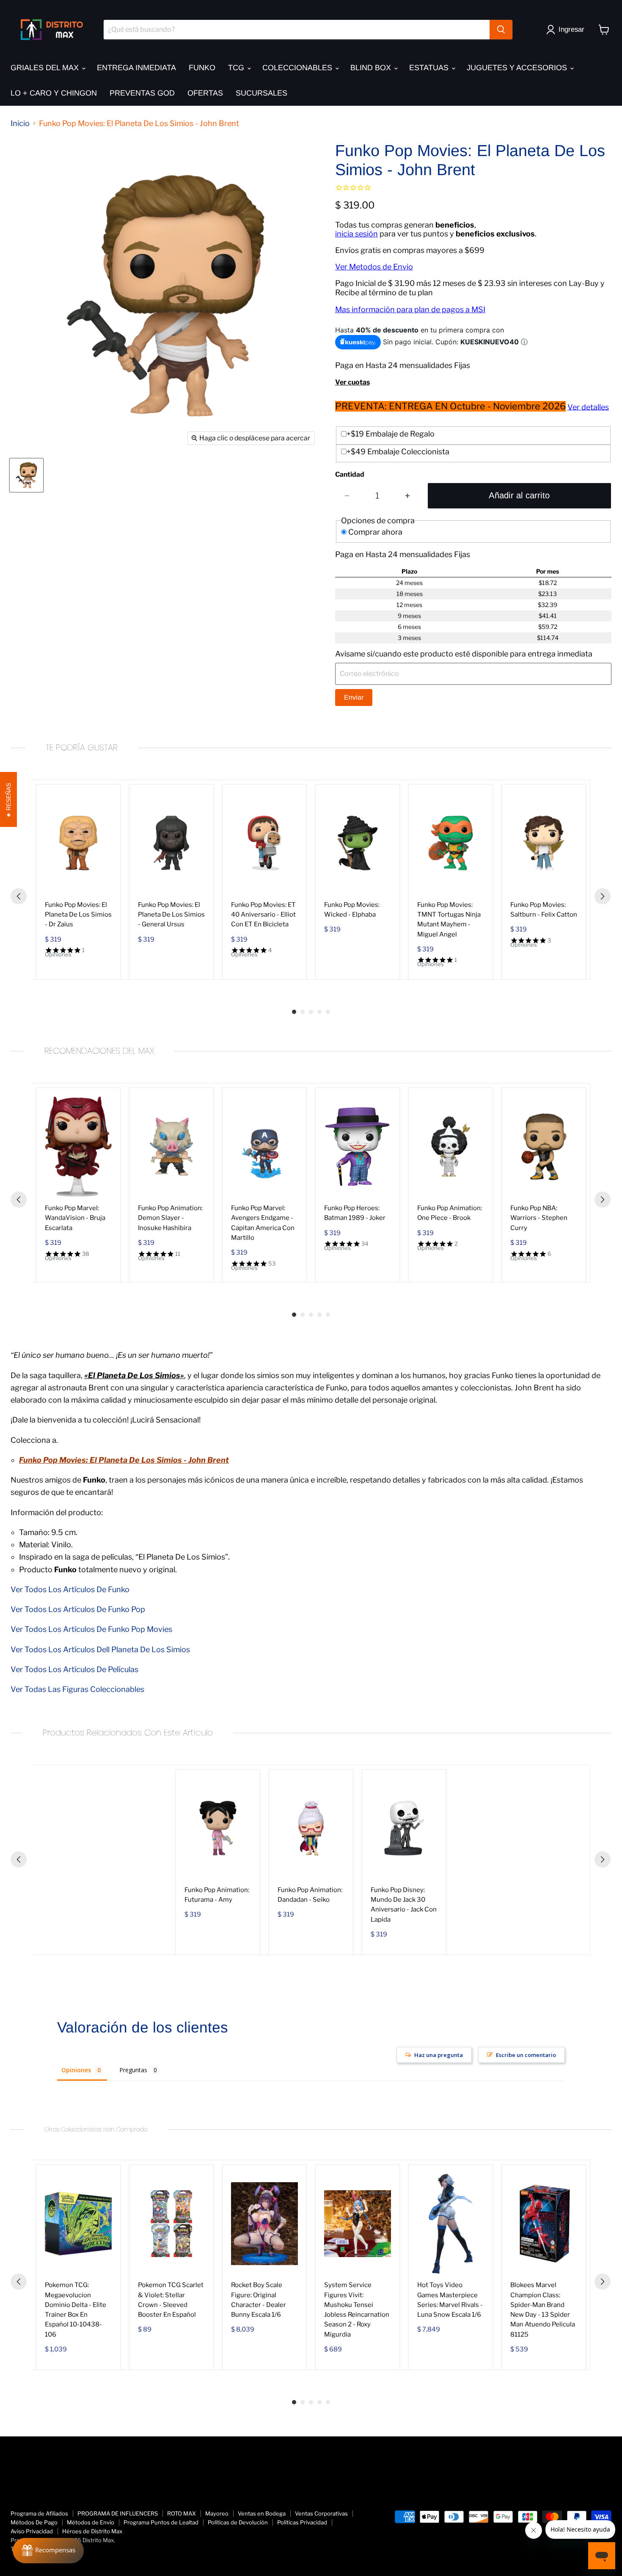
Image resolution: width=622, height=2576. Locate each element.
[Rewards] (48, 2551)
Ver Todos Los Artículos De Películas (74, 1669)
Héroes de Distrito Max (92, 2531)
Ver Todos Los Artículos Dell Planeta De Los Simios (100, 1649)
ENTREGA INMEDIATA (136, 68)
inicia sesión (356, 234)
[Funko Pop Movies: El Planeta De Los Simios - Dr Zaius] (78, 843)
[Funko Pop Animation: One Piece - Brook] (451, 1147)
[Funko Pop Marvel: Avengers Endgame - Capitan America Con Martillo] (264, 1147)
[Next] (603, 896)
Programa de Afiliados (39, 2513)
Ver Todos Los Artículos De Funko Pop (78, 1609)
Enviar (354, 697)
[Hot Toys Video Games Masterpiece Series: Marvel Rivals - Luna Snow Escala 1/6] (451, 2223)
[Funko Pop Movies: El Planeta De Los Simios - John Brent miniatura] (26, 475)
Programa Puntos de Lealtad (161, 2522)
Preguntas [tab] (133, 2070)
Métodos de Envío (91, 2522)
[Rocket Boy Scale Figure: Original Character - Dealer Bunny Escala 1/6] (264, 2223)
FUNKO (202, 68)
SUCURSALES (261, 93)
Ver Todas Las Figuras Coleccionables (77, 1689)
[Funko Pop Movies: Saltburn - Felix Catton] (544, 843)
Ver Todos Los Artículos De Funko (70, 1589)
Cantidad (350, 475)
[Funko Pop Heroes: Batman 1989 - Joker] (358, 1147)
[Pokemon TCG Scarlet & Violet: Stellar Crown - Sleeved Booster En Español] (171, 2223)
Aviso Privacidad (32, 2531)
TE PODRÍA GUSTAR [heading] (82, 748)
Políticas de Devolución (238, 2522)
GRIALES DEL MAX (46, 68)
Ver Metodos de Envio (374, 267)
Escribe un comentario (526, 2055)
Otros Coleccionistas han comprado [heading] (96, 2129)
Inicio (20, 124)
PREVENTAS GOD (142, 93)
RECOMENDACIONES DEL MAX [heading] (99, 1051)
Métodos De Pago (34, 2522)
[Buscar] (501, 30)
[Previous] (19, 896)
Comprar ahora (375, 532)
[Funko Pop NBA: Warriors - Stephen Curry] (544, 1147)
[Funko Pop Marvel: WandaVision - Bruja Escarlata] (78, 1147)
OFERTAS (205, 93)
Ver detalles (588, 407)
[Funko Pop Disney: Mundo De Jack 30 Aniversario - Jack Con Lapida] (404, 1828)
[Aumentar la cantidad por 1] (408, 496)
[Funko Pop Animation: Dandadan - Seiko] (311, 1828)
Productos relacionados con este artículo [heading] (128, 1733)
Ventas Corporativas (321, 2513)
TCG (237, 68)
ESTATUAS (430, 68)
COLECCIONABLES (298, 68)
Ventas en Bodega (262, 2513)
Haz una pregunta (439, 2055)
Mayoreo (217, 2513)
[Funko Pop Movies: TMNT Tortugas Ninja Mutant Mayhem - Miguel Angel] (451, 843)
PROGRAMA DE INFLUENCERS (118, 2513)
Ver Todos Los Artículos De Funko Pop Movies (91, 1629)
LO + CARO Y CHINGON (54, 93)
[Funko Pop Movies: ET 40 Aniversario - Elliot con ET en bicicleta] (264, 843)
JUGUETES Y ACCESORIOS (518, 68)
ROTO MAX (182, 2513)
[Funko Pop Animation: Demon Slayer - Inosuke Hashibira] (171, 1147)
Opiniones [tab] (76, 2070)
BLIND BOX (372, 68)
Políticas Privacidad (302, 2522)
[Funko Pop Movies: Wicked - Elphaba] (358, 843)
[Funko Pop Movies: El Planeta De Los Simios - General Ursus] (171, 843)
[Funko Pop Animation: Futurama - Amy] (218, 1828)
